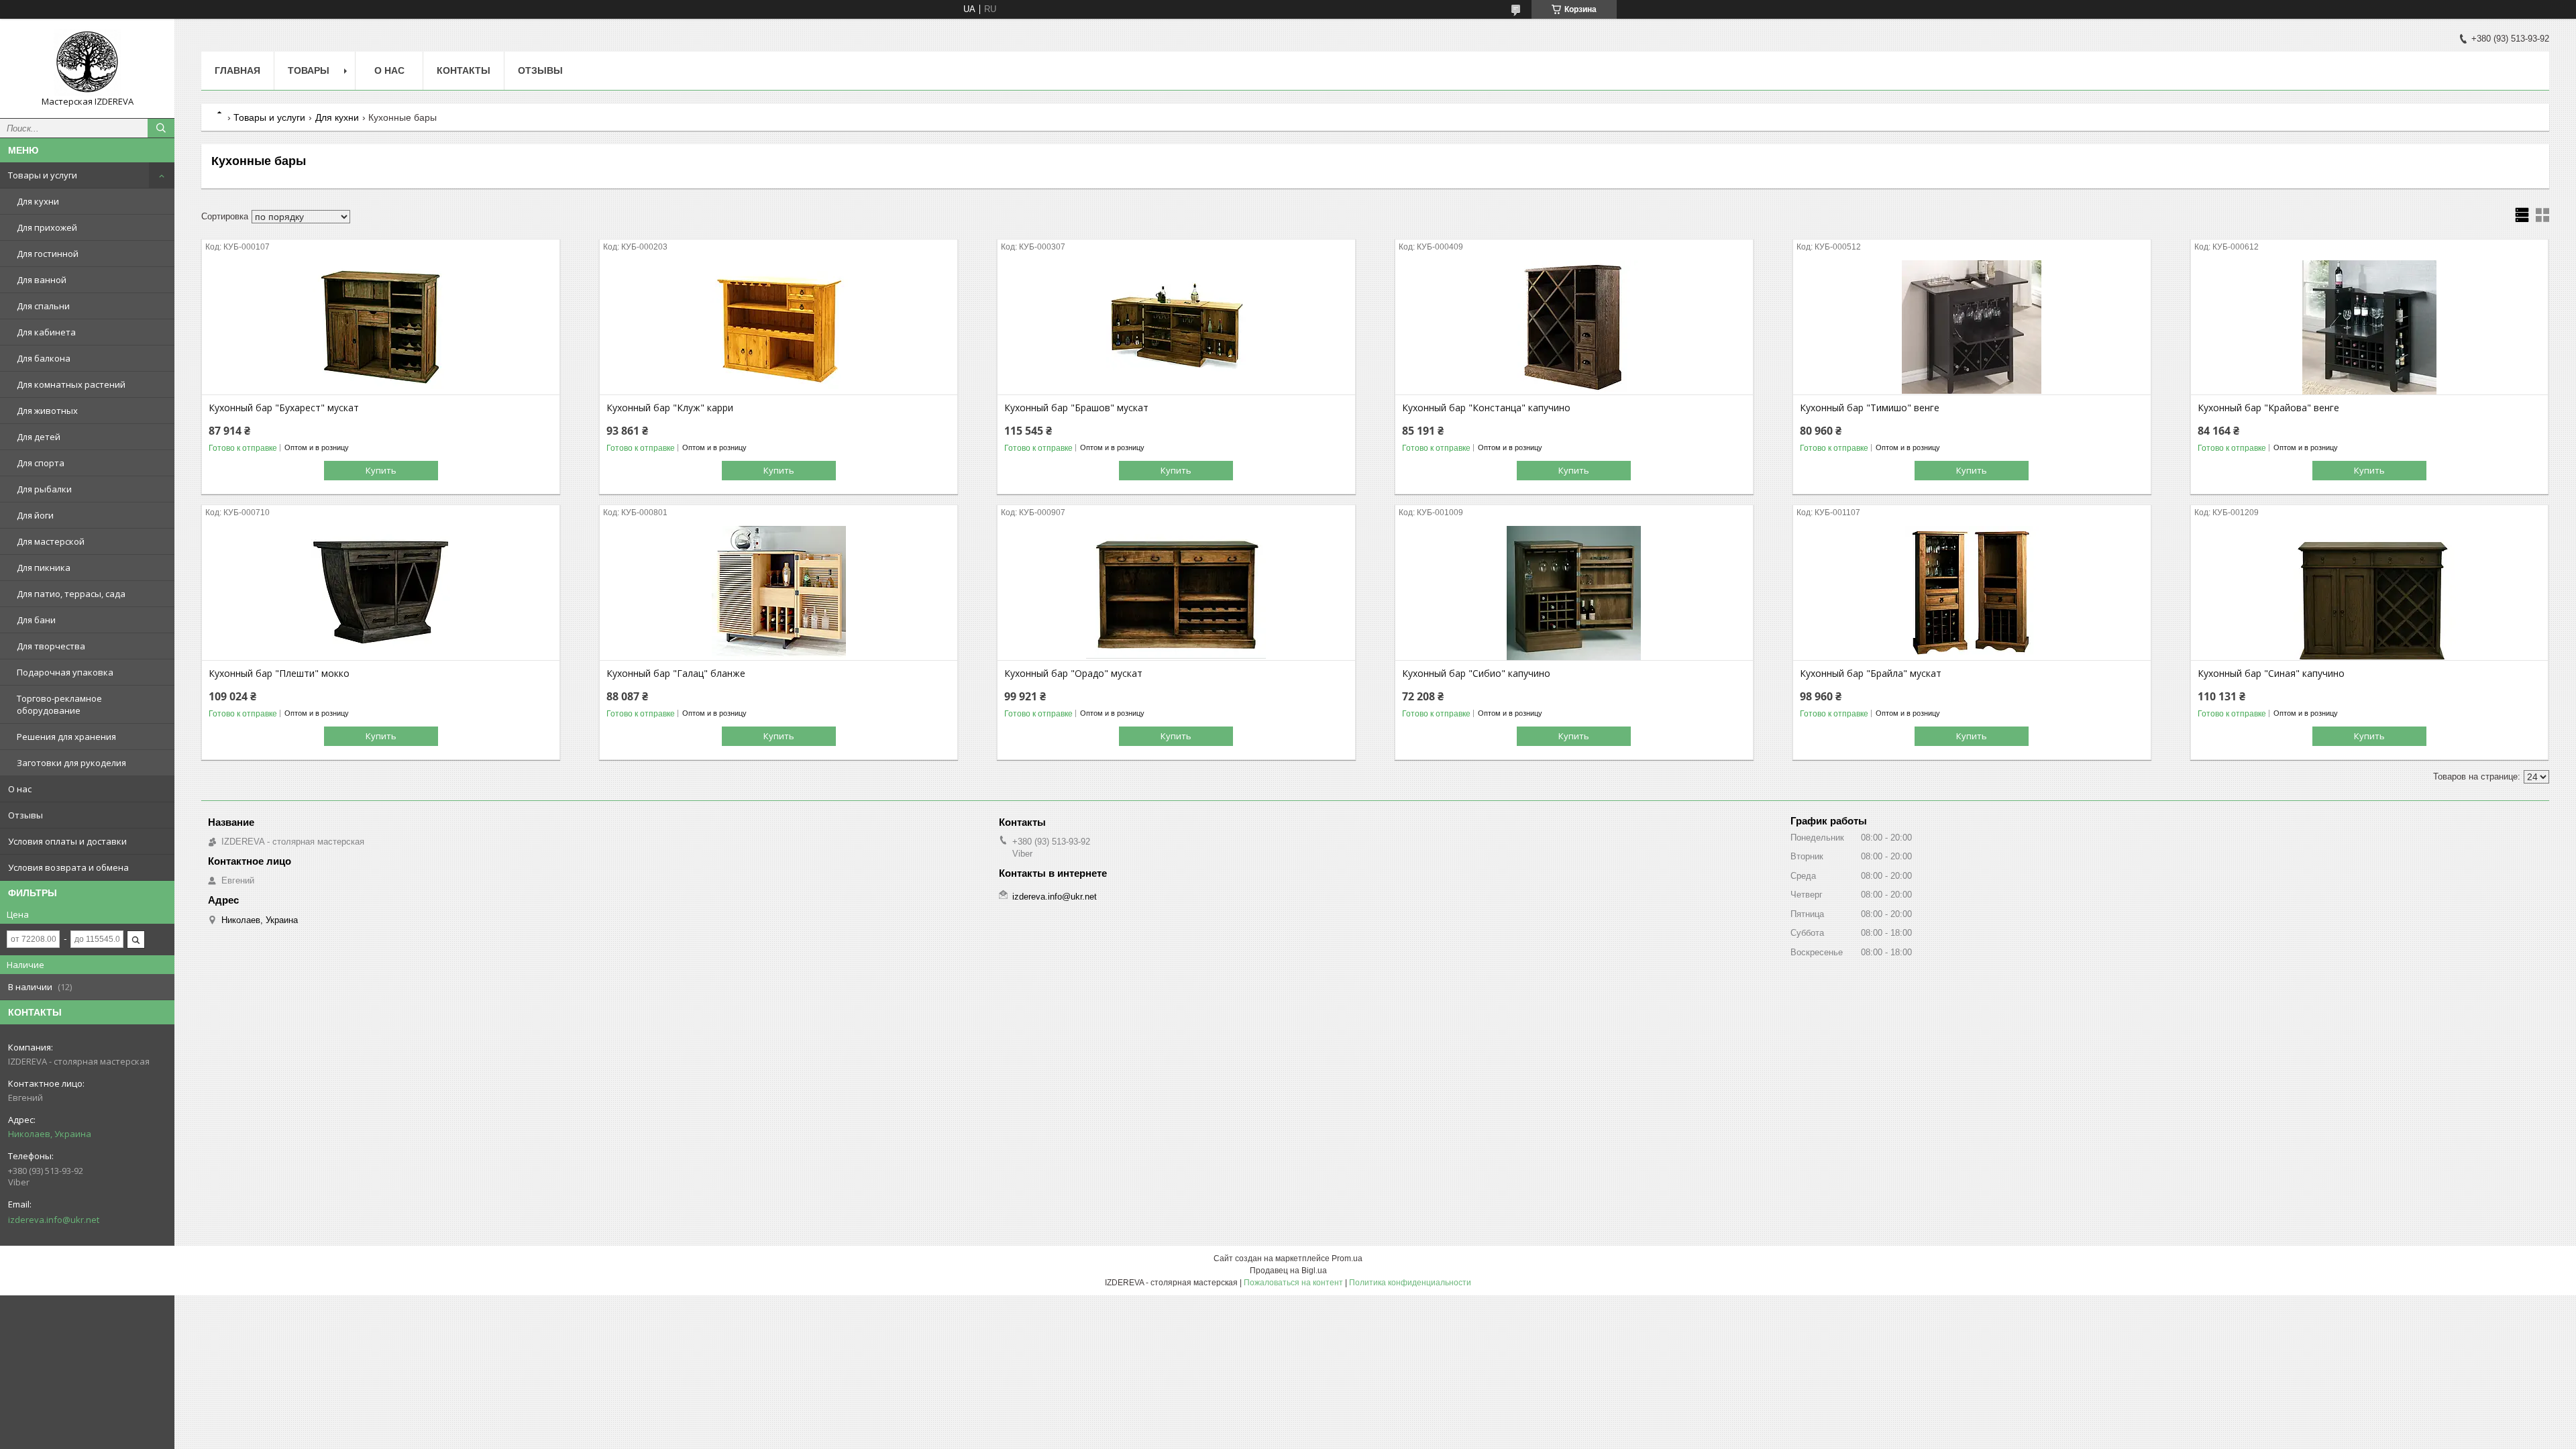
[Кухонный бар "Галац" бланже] (779, 593)
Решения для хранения (66, 737)
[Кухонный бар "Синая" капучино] (2370, 593)
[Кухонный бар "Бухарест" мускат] (381, 327)
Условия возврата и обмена (68, 867)
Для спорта (41, 463)
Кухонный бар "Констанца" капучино (1486, 408)
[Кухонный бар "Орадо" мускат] (1176, 593)
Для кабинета (46, 332)
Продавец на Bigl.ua (1288, 1271)
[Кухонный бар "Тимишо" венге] (1972, 327)
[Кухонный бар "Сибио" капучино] (1574, 593)
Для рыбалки (44, 489)
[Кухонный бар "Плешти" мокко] (381, 593)
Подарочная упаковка (65, 672)
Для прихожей (47, 227)
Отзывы (25, 815)
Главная (237, 70)
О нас (20, 789)
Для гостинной (48, 254)
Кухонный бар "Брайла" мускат (1871, 674)
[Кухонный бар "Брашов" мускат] (1176, 327)
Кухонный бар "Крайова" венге (2268, 408)
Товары (309, 70)
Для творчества (51, 646)
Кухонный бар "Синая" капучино (2271, 674)
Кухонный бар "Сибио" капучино (1476, 674)
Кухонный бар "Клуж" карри (670, 408)
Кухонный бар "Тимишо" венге (1870, 408)
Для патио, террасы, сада (71, 594)
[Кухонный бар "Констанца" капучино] (1574, 327)
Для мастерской (51, 541)
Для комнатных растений (71, 384)
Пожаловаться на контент (1293, 1283)
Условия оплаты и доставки (67, 841)
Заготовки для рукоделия (71, 763)
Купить (381, 470)
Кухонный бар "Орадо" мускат (1073, 674)
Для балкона (44, 358)
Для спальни (43, 306)
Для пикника (44, 568)
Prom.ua (1347, 1258)
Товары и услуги (43, 175)
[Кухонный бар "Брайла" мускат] (1972, 593)
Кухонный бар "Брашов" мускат (1076, 408)
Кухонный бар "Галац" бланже (676, 674)
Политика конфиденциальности (1410, 1283)
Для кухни (38, 201)
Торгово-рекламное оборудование (59, 704)
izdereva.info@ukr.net (54, 1220)
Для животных (47, 411)
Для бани (36, 620)
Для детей (39, 437)
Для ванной (42, 280)
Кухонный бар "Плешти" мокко (279, 674)
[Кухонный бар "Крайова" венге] (2370, 327)
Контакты (464, 70)
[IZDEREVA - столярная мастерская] (87, 62)
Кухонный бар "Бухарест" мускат (284, 408)
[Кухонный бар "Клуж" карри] (779, 327)
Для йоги (35, 515)
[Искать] (161, 128)
